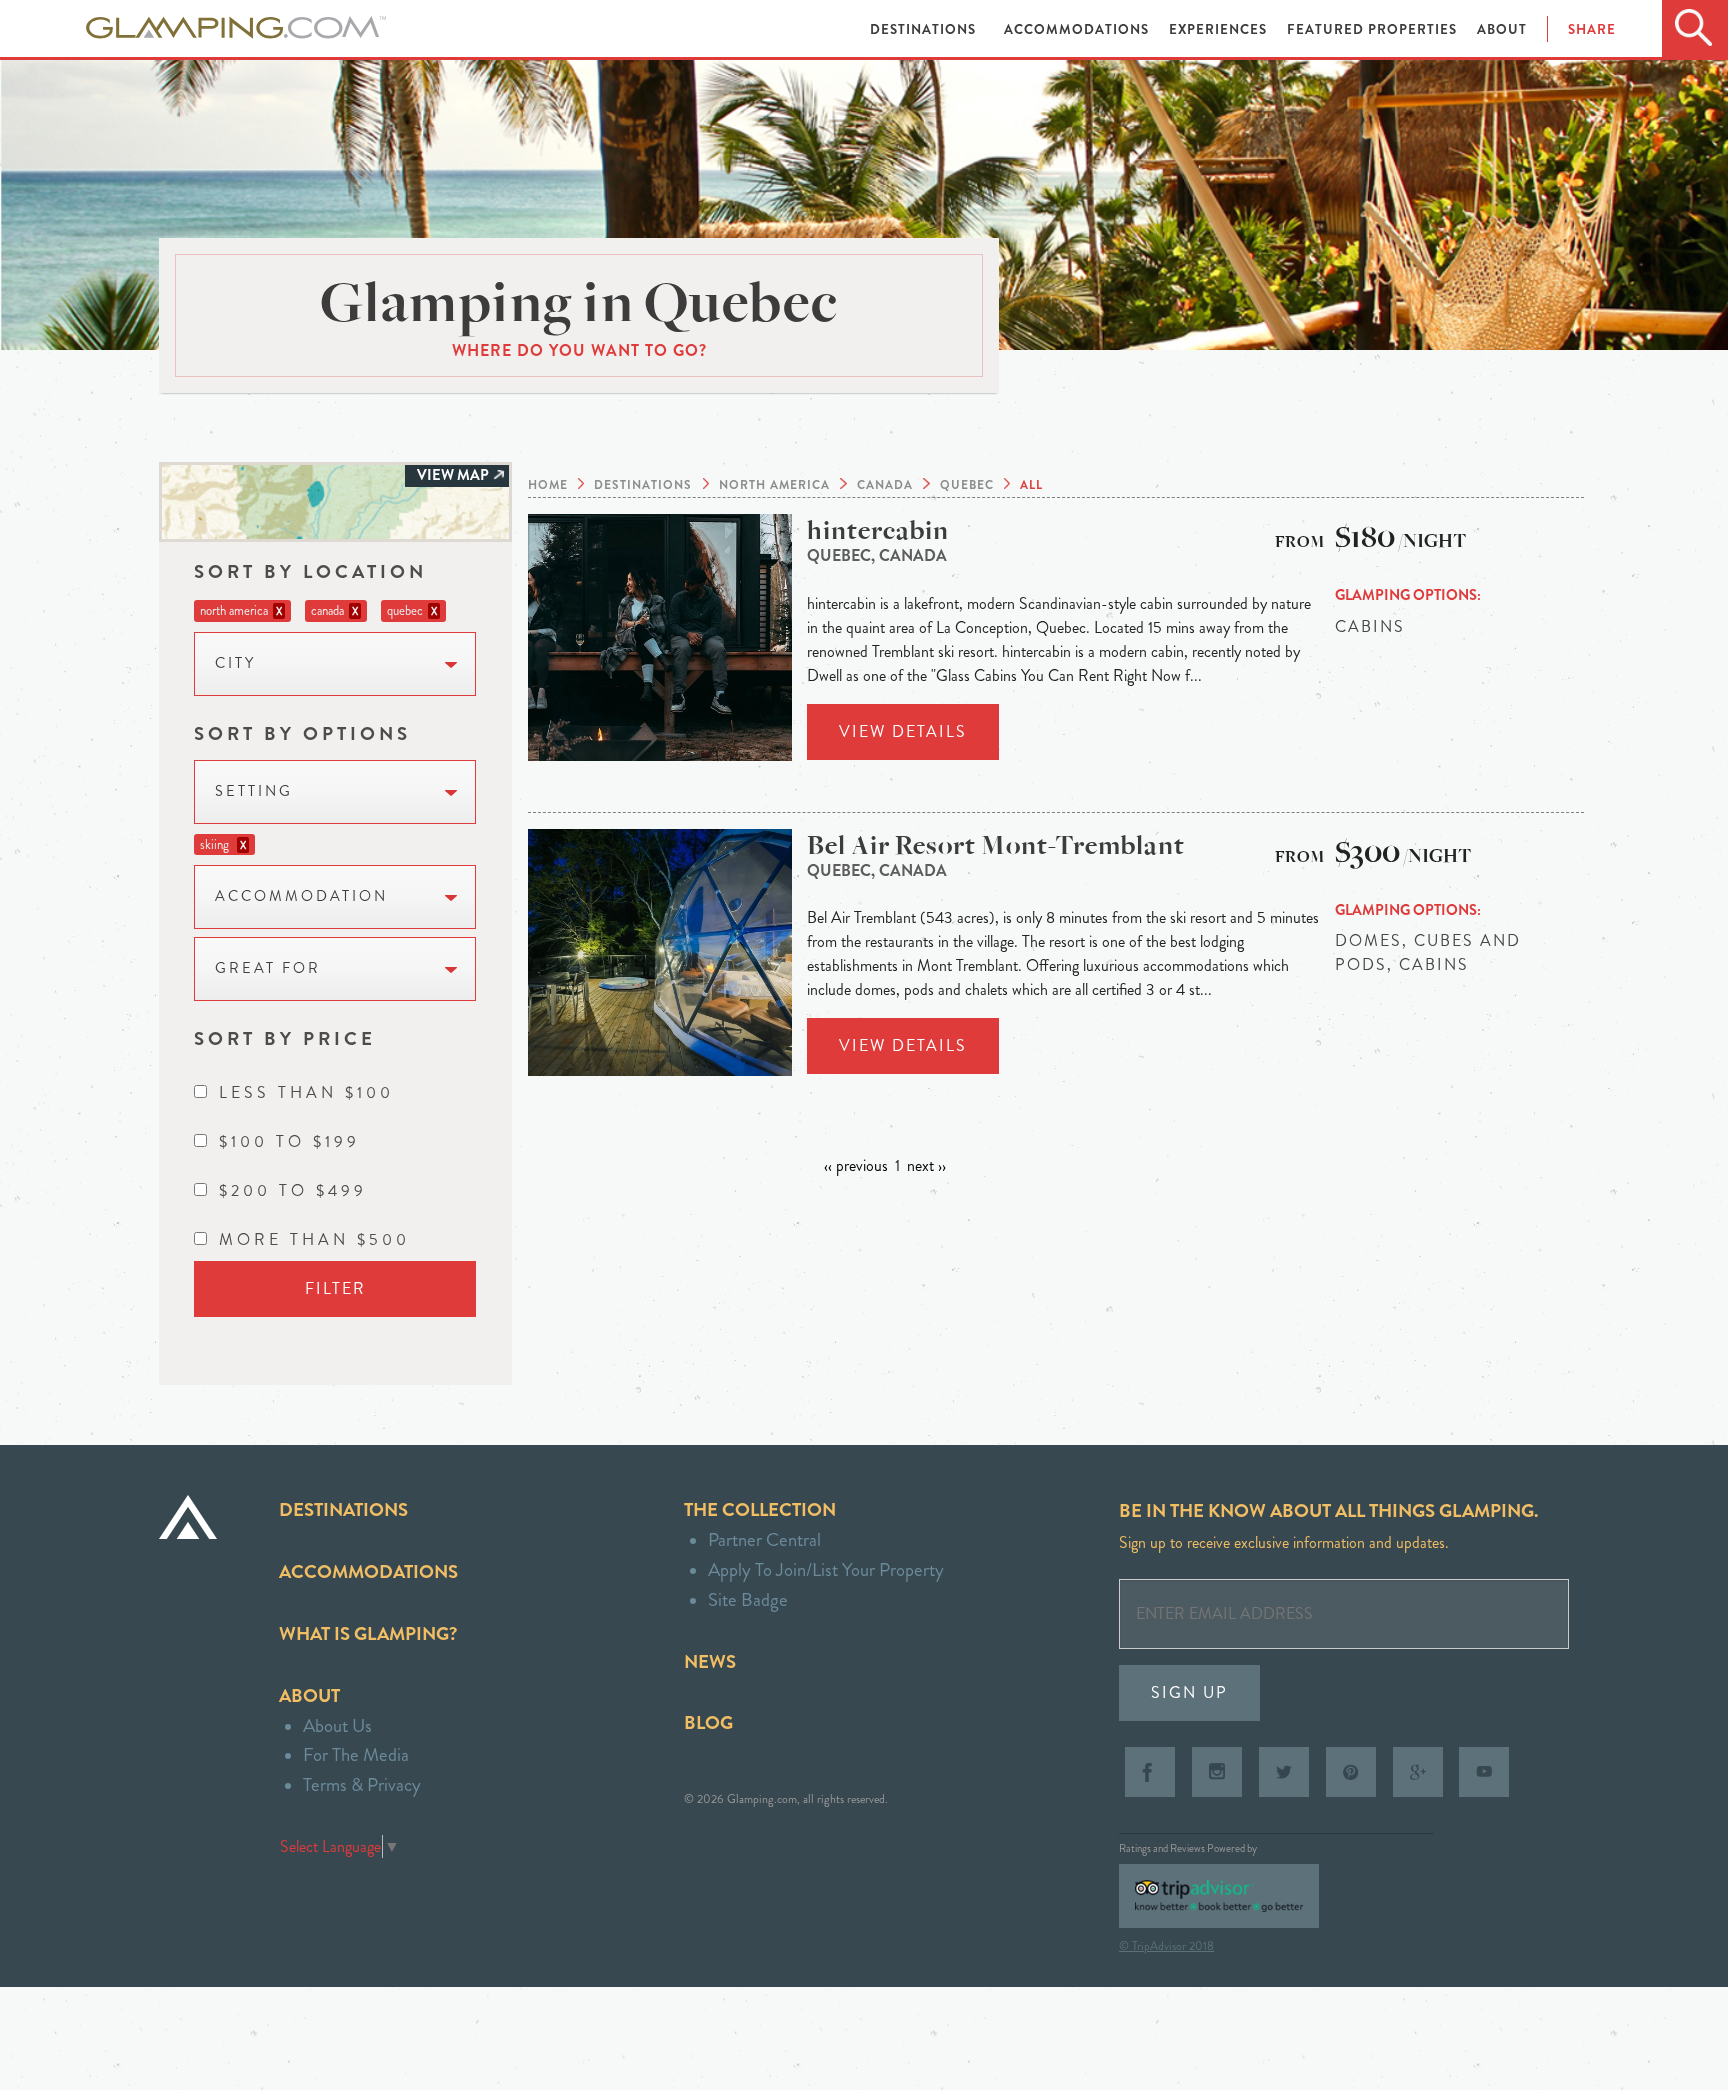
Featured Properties (1374, 29)
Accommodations (1078, 29)
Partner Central (764, 1539)
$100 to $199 (289, 1141)
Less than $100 (306, 1092)
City (235, 663)
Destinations (925, 29)
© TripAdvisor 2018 (1166, 1946)
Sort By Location (310, 571)
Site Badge (748, 1599)
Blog (708, 1722)
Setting (254, 791)
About (1502, 29)
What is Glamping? (368, 1633)
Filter (335, 1288)
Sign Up (1189, 1692)
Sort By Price (285, 1038)
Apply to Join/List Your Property (826, 1569)
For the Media (356, 1754)
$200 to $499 (293, 1190)
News (710, 1661)
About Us (337, 1725)
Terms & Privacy (362, 1784)
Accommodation (301, 896)
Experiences (1220, 29)
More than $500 (314, 1239)
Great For (268, 968)
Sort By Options (302, 733)
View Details (903, 731)
